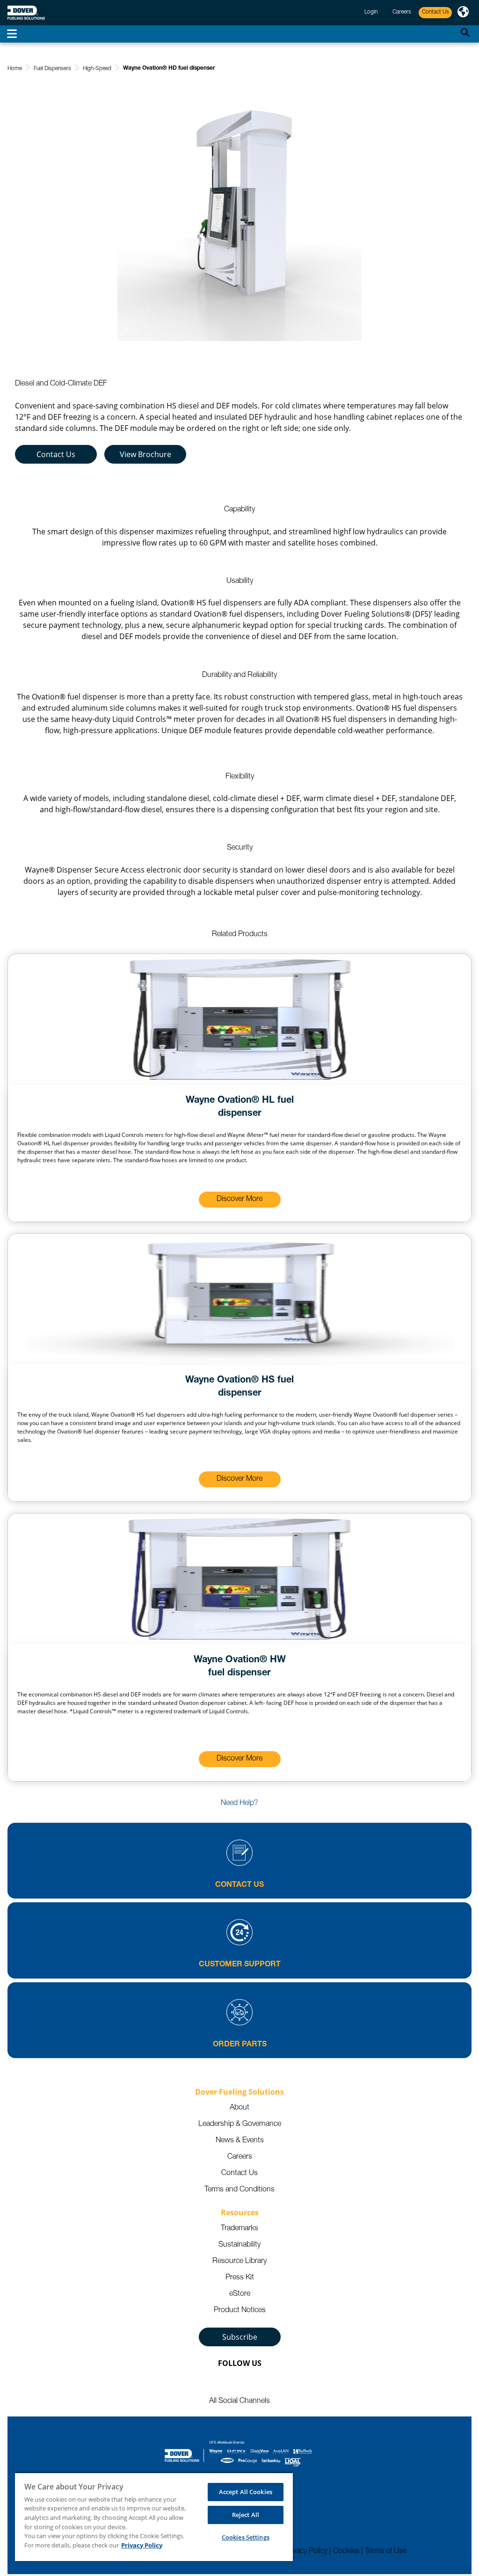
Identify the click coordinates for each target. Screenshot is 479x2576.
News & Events (240, 2141)
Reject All (246, 2515)
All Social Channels (239, 2401)
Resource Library (239, 2262)
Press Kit (240, 2278)
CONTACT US (239, 1885)
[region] (154, 2517)
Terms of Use (386, 2552)
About (239, 2108)
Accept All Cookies (246, 2492)
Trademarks (239, 2229)
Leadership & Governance (240, 2125)
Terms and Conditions (239, 2190)
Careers (240, 2157)
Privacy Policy (306, 2552)
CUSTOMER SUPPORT (240, 1965)
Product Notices (240, 2311)
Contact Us (56, 454)
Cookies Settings (246, 2537)
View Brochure (145, 454)
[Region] (463, 13)
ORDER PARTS (240, 2045)
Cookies (346, 2552)
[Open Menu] (12, 34)
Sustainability (239, 2245)
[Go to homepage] (26, 13)
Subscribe (240, 2337)
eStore (240, 2294)
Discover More (239, 1200)
